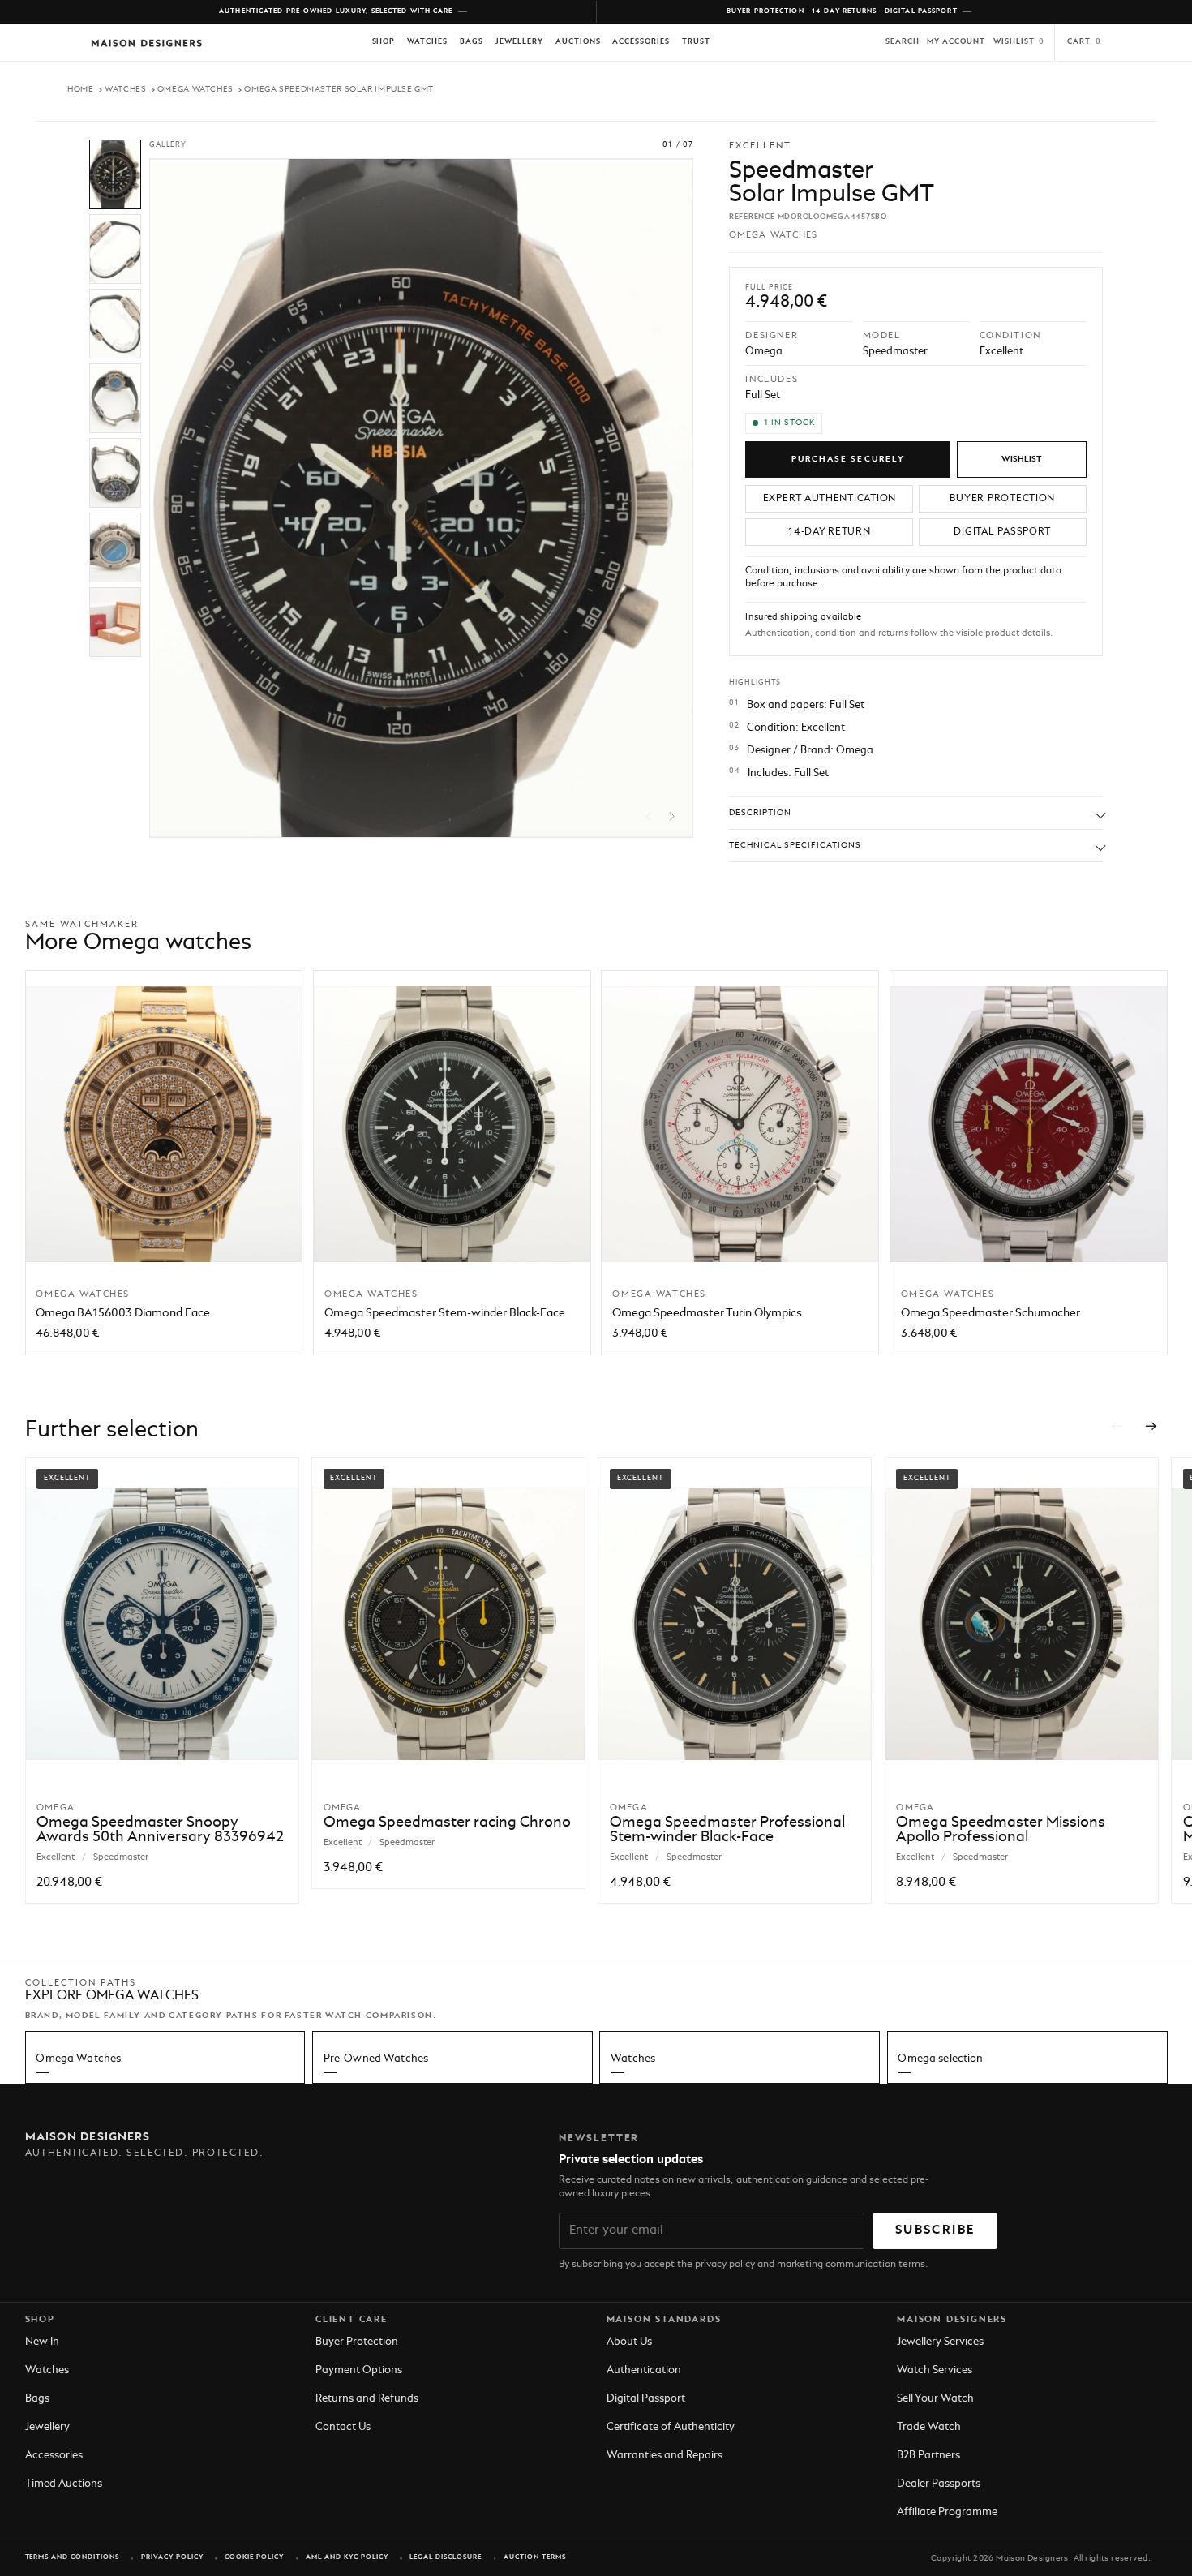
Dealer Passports (939, 2484)
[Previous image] (649, 816)
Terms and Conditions (73, 2557)
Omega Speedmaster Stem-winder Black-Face (445, 1313)
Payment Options (359, 2370)
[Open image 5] (115, 473)
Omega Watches (195, 89)
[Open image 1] (115, 174)
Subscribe (935, 2230)
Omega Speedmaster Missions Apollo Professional (1001, 1830)
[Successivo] (1151, 1426)
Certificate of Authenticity (671, 2427)
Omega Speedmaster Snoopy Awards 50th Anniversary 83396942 (160, 1830)
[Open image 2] (115, 249)
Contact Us (343, 2427)
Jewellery (519, 42)
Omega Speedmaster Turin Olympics (707, 1313)
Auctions (578, 42)
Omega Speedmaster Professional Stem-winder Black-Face (727, 1830)
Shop (384, 42)
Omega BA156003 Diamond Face (123, 1313)
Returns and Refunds (367, 2399)
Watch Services (935, 2370)
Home (81, 89)
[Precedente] (1117, 1426)
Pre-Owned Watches (376, 2059)
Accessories (641, 42)
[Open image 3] (115, 324)
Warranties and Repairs (665, 2456)
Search (903, 42)
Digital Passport (646, 2399)
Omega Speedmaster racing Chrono (447, 1823)
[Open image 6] (115, 547)
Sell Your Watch (935, 2399)
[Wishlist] (1022, 459)
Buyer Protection (357, 2342)
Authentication (644, 2370)
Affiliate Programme (947, 2512)
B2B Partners (928, 2456)
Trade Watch (929, 2427)
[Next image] (672, 816)
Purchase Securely (848, 459)
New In (42, 2342)
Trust (696, 42)
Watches (427, 42)
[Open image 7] (115, 622)
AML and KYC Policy (347, 2557)
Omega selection (940, 2059)
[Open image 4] (115, 398)
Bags (472, 42)
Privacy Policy (172, 2557)
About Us (629, 2342)
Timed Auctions (64, 2484)
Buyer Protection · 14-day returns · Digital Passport (842, 11)
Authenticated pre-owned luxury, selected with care (336, 11)
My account (956, 42)
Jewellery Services (940, 2342)
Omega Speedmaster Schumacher (990, 1313)
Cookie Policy (254, 2557)
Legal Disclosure (446, 2557)
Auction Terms (535, 2557)
